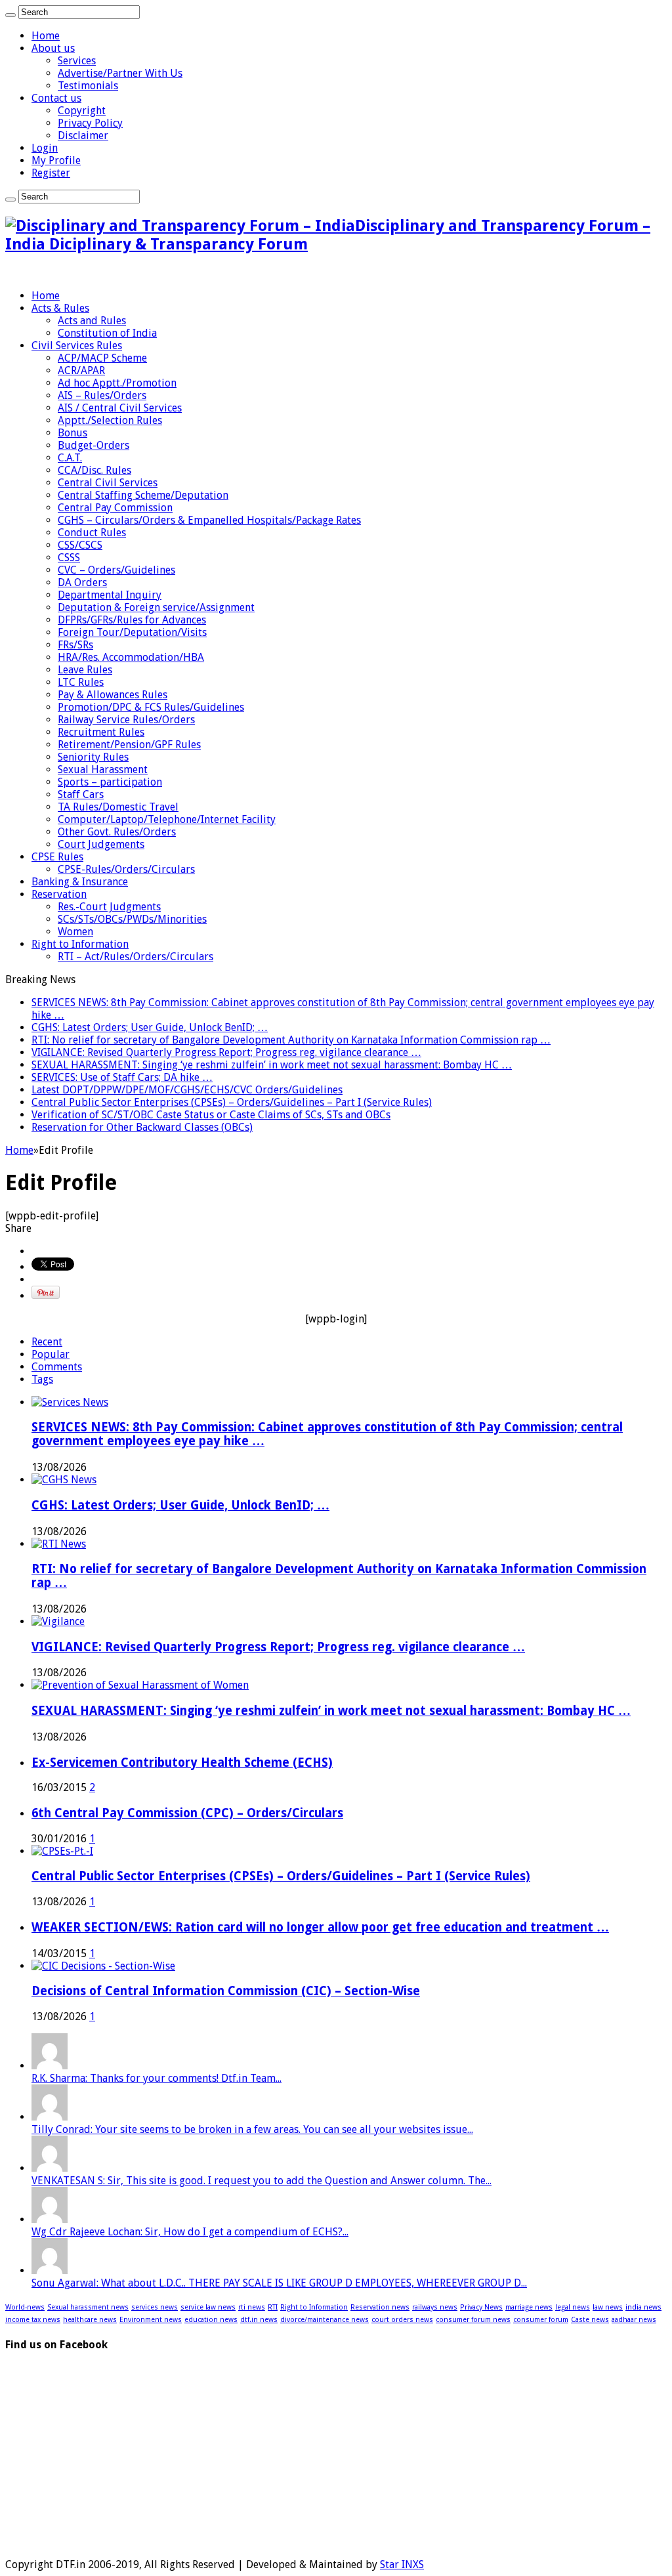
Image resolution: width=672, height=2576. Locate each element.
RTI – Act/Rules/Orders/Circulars (136, 957)
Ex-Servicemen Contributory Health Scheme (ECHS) (182, 1763)
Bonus (73, 433)
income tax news (33, 2320)
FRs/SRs (75, 645)
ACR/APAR (81, 370)
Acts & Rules (60, 308)
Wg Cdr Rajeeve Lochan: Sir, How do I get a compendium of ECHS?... (190, 2232)
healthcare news (90, 2320)
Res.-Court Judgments (109, 907)
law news (608, 2307)
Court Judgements (101, 844)
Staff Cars (81, 794)
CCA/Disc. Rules (94, 470)
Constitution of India (107, 333)
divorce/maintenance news (325, 2320)
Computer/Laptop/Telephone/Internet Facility (167, 819)
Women (75, 932)
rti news (252, 2307)
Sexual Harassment (103, 770)
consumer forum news (473, 2320)
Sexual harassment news (88, 2307)
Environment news (151, 2320)
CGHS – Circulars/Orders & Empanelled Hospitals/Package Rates (209, 520)
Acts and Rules (92, 321)
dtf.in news (259, 2320)
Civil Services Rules (77, 346)
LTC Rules (81, 682)
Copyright (82, 111)
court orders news (402, 2320)
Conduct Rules (92, 533)
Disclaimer (83, 136)
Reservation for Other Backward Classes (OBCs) (142, 1127)
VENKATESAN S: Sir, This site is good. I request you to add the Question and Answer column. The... (262, 2181)
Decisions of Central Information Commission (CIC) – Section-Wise (226, 1991)
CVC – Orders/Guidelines (116, 570)
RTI (273, 2307)
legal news (573, 2307)
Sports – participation (110, 782)
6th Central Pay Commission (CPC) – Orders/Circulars (187, 1813)
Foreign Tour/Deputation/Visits (132, 632)
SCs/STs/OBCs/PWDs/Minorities (132, 919)
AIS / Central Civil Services (120, 408)
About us (53, 48)
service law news (208, 2307)
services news (155, 2307)
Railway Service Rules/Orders (126, 720)
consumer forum (541, 2320)
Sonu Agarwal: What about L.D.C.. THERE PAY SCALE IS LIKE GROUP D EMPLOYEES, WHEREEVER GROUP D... (279, 2283)
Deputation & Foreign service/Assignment (156, 607)
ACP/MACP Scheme (102, 358)
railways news (435, 2307)
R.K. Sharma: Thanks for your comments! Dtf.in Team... (157, 2078)
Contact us (56, 98)
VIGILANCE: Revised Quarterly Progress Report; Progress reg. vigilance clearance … (226, 1052)
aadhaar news (634, 2320)
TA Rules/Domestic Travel (118, 807)
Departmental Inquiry (110, 595)
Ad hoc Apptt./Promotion (117, 383)
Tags (42, 1379)
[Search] (10, 15)
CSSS (69, 558)
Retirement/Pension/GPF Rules (129, 745)
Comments (57, 1367)
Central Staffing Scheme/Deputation (143, 495)
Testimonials (88, 86)
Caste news (590, 2320)
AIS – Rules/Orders (102, 395)
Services (77, 61)
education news (211, 2320)
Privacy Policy (90, 123)
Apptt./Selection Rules (110, 420)
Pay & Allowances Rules (113, 695)
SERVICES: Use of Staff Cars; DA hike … (122, 1077)
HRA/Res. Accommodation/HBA (131, 657)
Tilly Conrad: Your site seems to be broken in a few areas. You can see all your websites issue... (252, 2129)
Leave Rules (85, 670)
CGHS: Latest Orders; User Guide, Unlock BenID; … (150, 1027)
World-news (25, 2307)
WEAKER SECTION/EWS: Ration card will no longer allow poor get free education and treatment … (320, 1927)
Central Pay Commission (115, 508)
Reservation (59, 894)
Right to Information (80, 944)
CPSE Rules (57, 857)
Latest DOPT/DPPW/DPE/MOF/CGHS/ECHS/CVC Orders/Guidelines (187, 1090)
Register (51, 173)
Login (45, 148)
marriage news (529, 2307)
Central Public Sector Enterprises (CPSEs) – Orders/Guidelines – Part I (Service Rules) (232, 1102)
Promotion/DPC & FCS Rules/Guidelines (151, 707)
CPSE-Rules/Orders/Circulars (126, 869)
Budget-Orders (94, 445)
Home (46, 36)
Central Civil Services (108, 483)
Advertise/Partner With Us (120, 73)
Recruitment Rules (101, 732)
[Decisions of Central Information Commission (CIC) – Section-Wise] (103, 1966)
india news (643, 2307)
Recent (47, 1342)
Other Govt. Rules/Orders (117, 832)
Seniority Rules (93, 757)
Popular (51, 1354)
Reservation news (380, 2307)
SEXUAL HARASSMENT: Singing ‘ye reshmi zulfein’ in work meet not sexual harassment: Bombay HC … (272, 1065)
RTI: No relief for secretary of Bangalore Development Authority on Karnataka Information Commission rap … (291, 1040)
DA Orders (82, 582)
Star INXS (402, 2565)
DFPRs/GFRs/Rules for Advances (132, 620)
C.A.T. (70, 458)
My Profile (56, 160)
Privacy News (481, 2307)
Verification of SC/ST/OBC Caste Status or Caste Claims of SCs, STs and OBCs (211, 1115)
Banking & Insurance (80, 882)
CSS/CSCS (80, 545)
